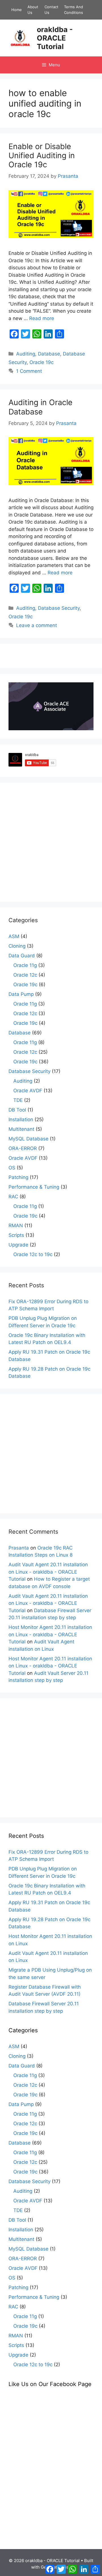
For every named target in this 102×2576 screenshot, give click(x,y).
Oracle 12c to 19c (33, 1254)
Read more (42, 318)
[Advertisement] (51, 842)
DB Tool (17, 1110)
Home (17, 10)
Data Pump (21, 994)
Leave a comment (37, 625)
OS (12, 1168)
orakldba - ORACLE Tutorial (55, 38)
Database (49, 354)
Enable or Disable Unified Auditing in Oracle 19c (42, 156)
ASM (14, 936)
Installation (21, 1119)
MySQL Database (28, 1139)
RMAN (16, 1225)
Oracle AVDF (28, 1091)
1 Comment (29, 371)
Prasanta (19, 1548)
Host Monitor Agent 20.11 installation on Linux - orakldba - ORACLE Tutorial (50, 1634)
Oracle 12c (25, 975)
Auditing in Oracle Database (41, 407)
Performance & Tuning (34, 1187)
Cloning (17, 946)
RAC (13, 1197)
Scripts (16, 1235)
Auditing (26, 354)
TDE (18, 1100)
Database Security (59, 608)
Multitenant (21, 1129)
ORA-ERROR (23, 1148)
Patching (18, 1177)
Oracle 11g (25, 965)
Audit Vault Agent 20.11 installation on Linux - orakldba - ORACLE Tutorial (48, 1572)
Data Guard (22, 956)
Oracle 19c (42, 362)
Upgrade (18, 1245)
